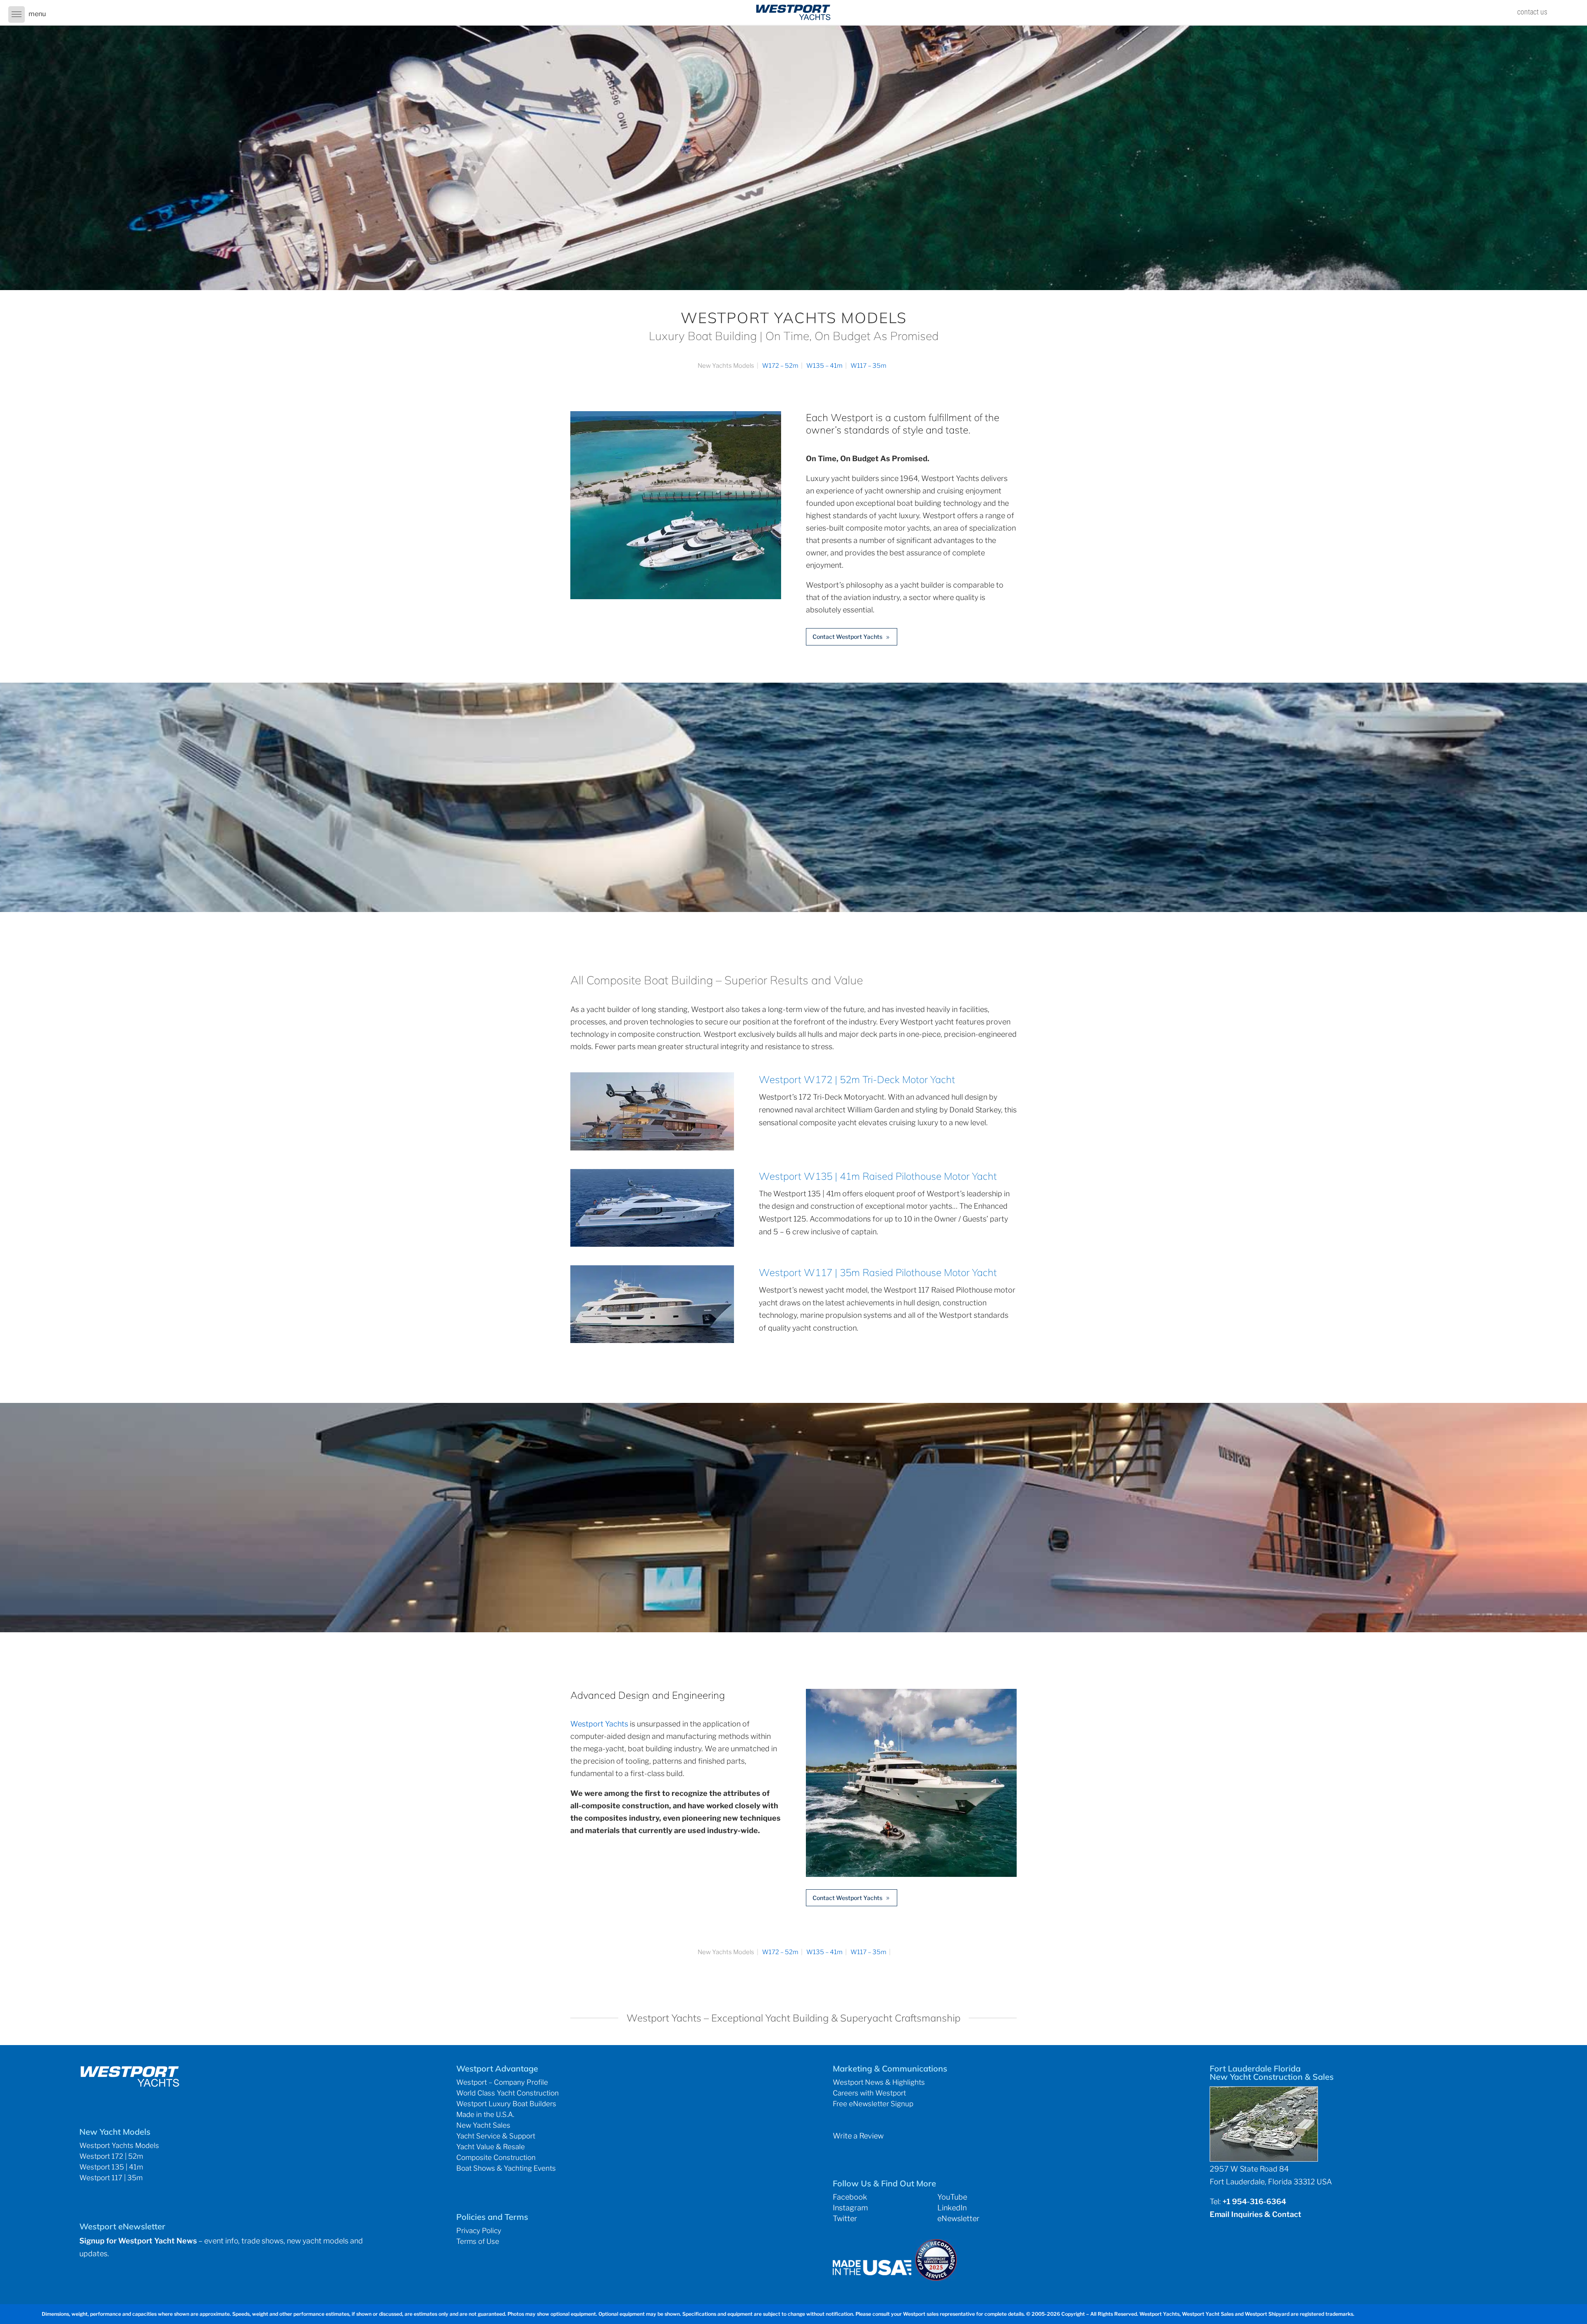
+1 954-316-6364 (1254, 2201)
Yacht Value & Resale (491, 2147)
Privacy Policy (479, 2231)
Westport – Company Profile (502, 2082)
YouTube (952, 2197)
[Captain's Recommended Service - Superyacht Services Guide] (936, 2278)
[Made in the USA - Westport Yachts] (872, 2273)
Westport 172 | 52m (111, 2156)
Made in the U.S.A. (485, 2114)
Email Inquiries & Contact (1256, 2214)
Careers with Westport (869, 2093)
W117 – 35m (869, 366)
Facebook (850, 2197)
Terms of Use (478, 2241)
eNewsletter (958, 2218)
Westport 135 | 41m (111, 2167)
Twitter (845, 2218)
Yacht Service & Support (496, 2136)
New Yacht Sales (483, 2125)
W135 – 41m (824, 366)
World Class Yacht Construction (508, 2093)
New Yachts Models (726, 366)
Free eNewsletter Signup (873, 2104)
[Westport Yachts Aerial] (676, 596)
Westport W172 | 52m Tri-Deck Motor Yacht (857, 1079)
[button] (17, 14)
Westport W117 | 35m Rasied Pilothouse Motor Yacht (878, 1272)
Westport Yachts (599, 1724)
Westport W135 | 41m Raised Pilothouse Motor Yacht (878, 1176)
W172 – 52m (780, 366)
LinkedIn (952, 2208)
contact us (1532, 12)
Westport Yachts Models (119, 2145)
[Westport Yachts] (911, 1874)
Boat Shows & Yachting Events (506, 2168)
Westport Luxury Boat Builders (506, 2104)
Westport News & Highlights (879, 2082)
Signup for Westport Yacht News (138, 2241)
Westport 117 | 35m (111, 2178)
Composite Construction (496, 2157)
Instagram (850, 2208)
